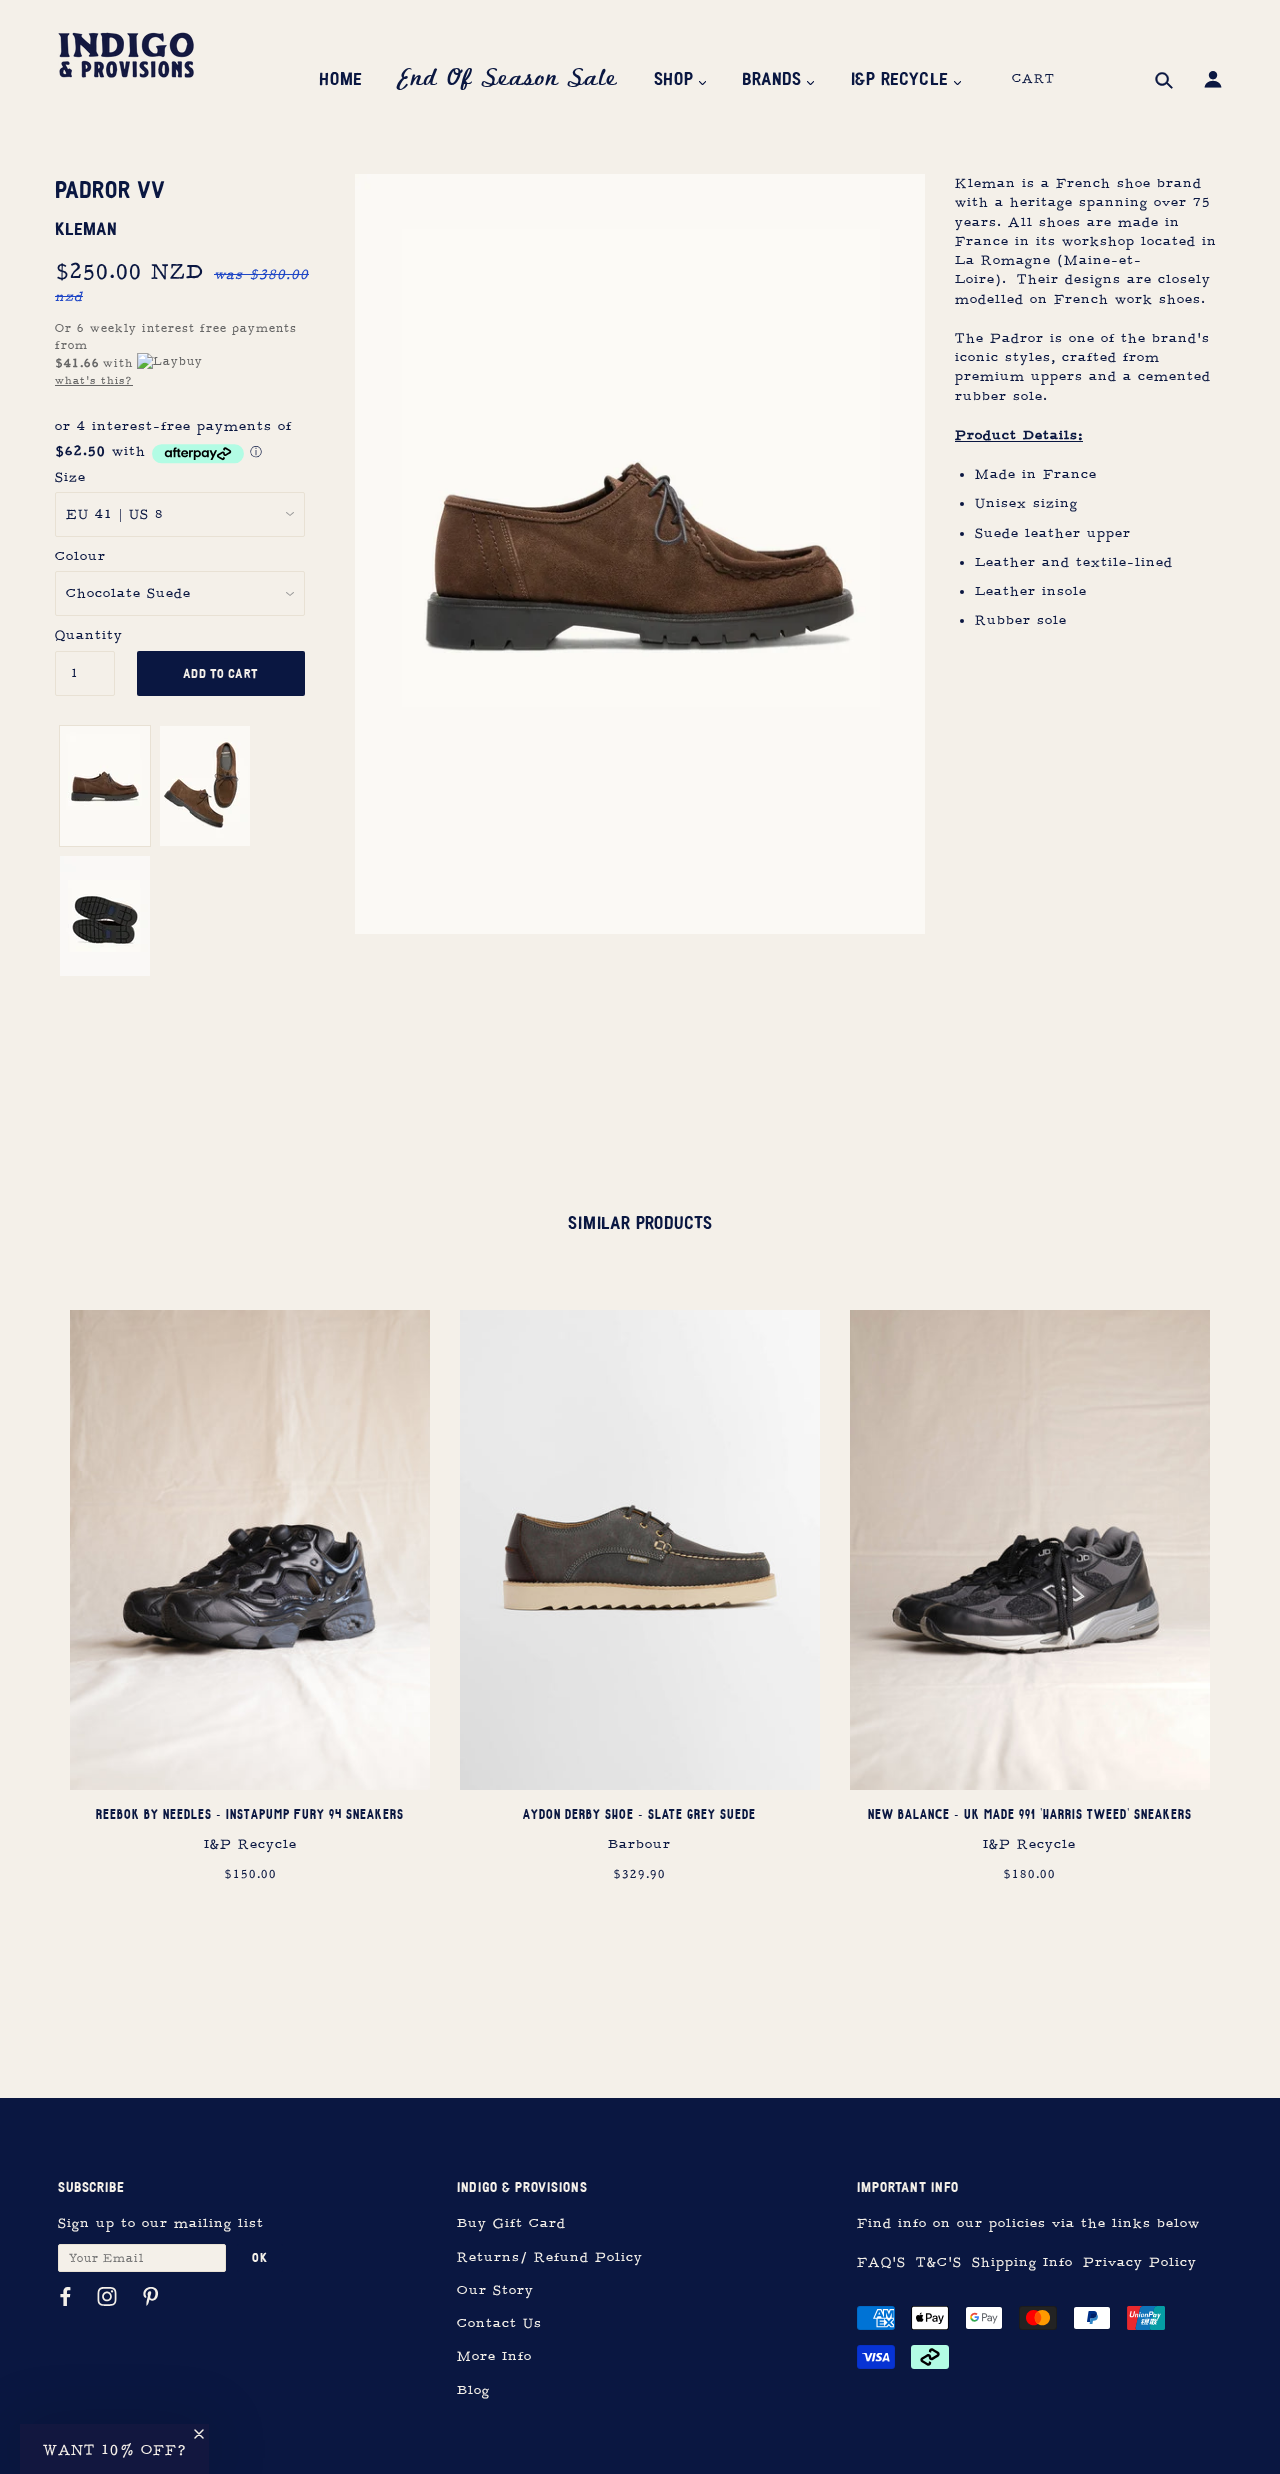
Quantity (85, 635)
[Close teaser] (199, 2434)
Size (70, 477)
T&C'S (939, 2262)
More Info (494, 2356)
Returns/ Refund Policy (550, 2257)
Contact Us (499, 2323)
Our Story (495, 2290)
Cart (1033, 79)
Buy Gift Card (511, 2223)
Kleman (86, 229)
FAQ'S (881, 2262)
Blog (473, 2390)
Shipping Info (1022, 2262)
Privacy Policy (1140, 2262)
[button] (114, 2449)
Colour (80, 556)
